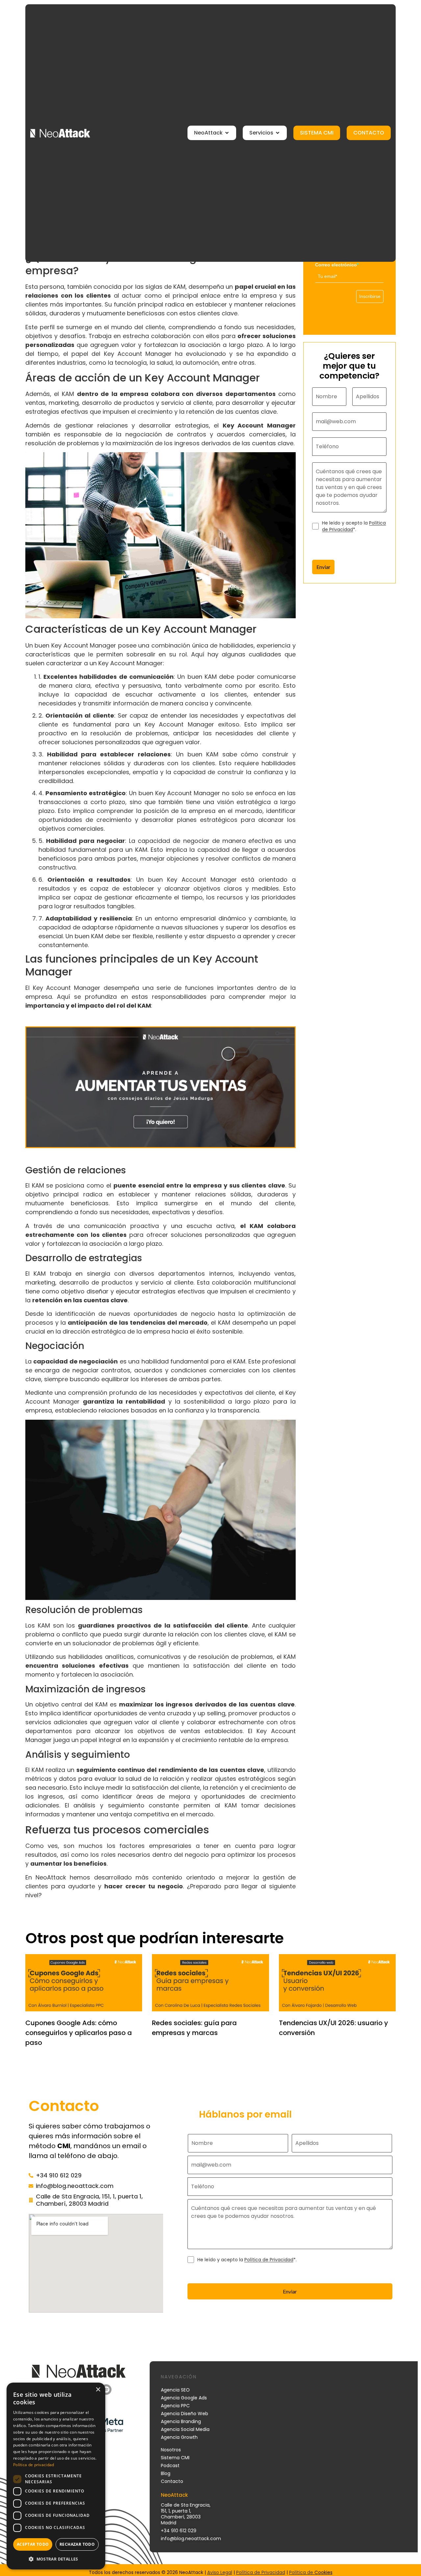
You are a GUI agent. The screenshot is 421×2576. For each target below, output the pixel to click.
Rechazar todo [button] (77, 2544)
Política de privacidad (34, 2465)
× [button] (98, 2390)
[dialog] (56, 2476)
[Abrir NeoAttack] (227, 133)
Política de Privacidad (269, 2260)
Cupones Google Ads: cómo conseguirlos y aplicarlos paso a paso (79, 2033)
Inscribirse (370, 296)
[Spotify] (106, 2390)
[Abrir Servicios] (278, 133)
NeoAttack (51, 1877)
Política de (302, 2572)
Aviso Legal (220, 2572)
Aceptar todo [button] (33, 2544)
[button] (56, 2559)
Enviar (323, 567)
